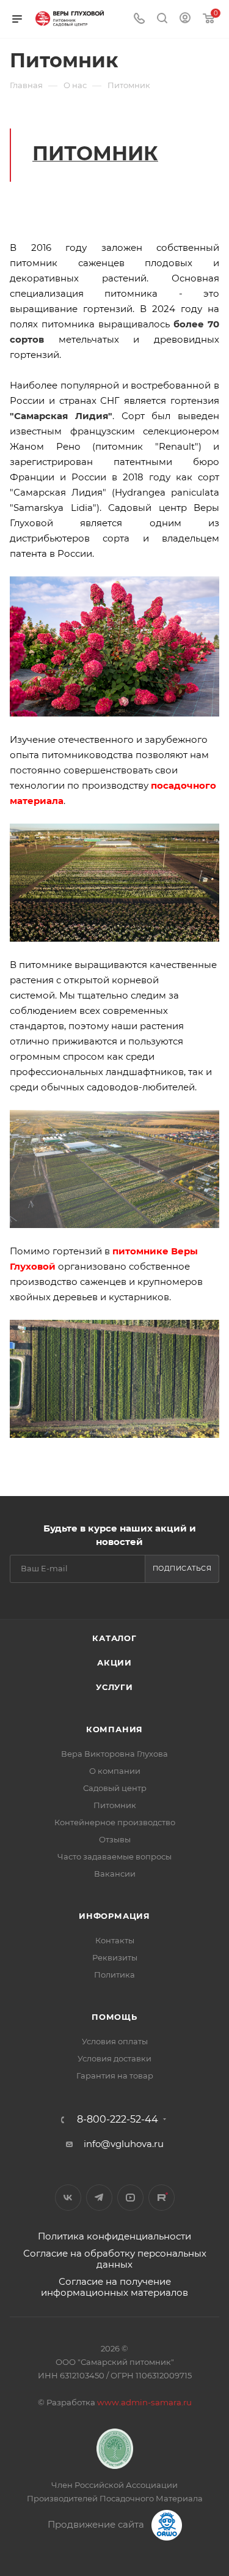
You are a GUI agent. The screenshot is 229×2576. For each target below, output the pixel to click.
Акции (114, 1662)
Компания (114, 1729)
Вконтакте (68, 2198)
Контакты (115, 1940)
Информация (114, 1916)
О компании (115, 1771)
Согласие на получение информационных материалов (114, 2287)
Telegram (99, 2198)
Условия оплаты (115, 2041)
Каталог (114, 1638)
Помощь (114, 2017)
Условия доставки (114, 2058)
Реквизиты (115, 1957)
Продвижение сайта (97, 2524)
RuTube (162, 2198)
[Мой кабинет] (185, 19)
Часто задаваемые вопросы (114, 1856)
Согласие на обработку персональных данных (115, 2259)
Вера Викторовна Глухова (114, 1754)
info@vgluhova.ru (124, 2144)
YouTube (130, 2198)
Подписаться (182, 1568)
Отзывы (115, 1839)
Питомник (115, 1805)
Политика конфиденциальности (114, 2236)
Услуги (114, 1687)
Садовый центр (115, 1788)
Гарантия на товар (115, 2075)
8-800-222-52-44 (118, 2120)
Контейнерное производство (115, 1822)
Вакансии (115, 1874)
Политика (114, 1975)
